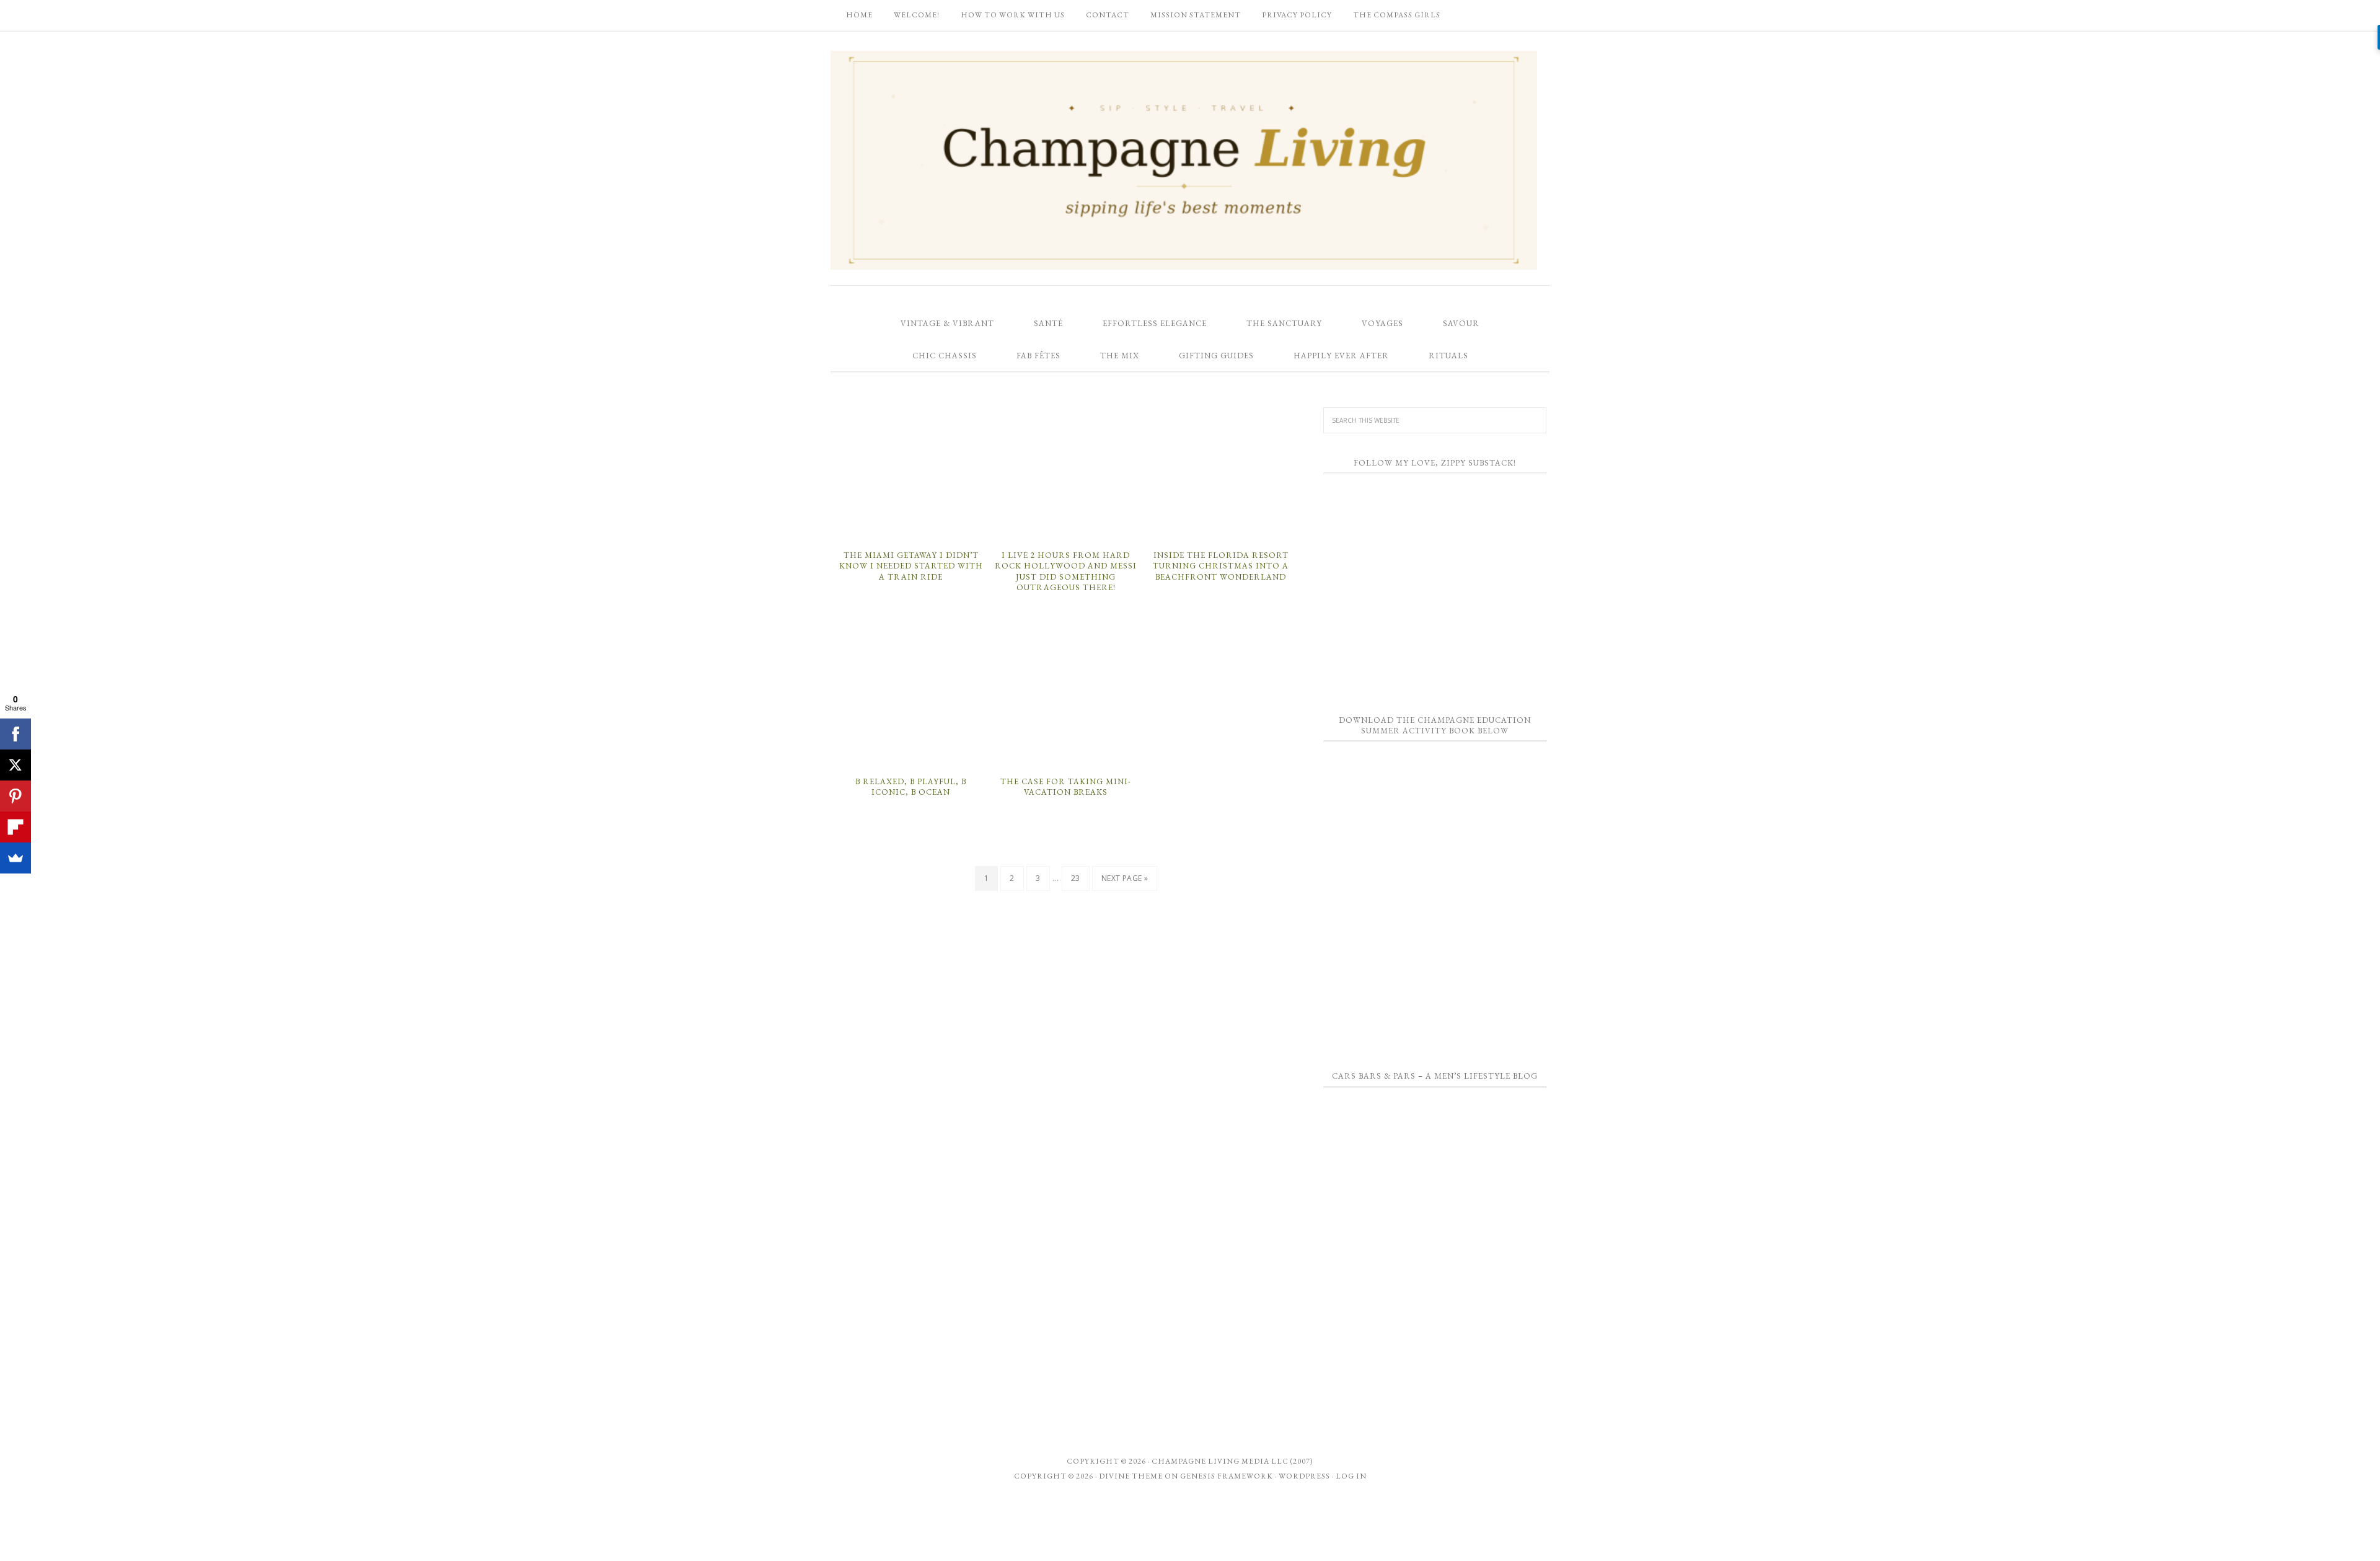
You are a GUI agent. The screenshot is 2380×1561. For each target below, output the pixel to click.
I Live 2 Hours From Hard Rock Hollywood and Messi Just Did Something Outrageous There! (1066, 572)
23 (1076, 878)
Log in (1351, 1476)
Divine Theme (1131, 1476)
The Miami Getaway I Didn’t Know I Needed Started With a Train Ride (911, 566)
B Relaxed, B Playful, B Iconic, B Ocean (911, 787)
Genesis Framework (1227, 1476)
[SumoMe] (15, 858)
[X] (15, 765)
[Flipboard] (15, 827)
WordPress (1304, 1476)
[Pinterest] (15, 796)
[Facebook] (15, 734)
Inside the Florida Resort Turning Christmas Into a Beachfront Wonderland (1221, 566)
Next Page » (1125, 878)
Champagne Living (1184, 160)
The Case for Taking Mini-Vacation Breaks (1066, 787)
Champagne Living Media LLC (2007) (1232, 1461)
